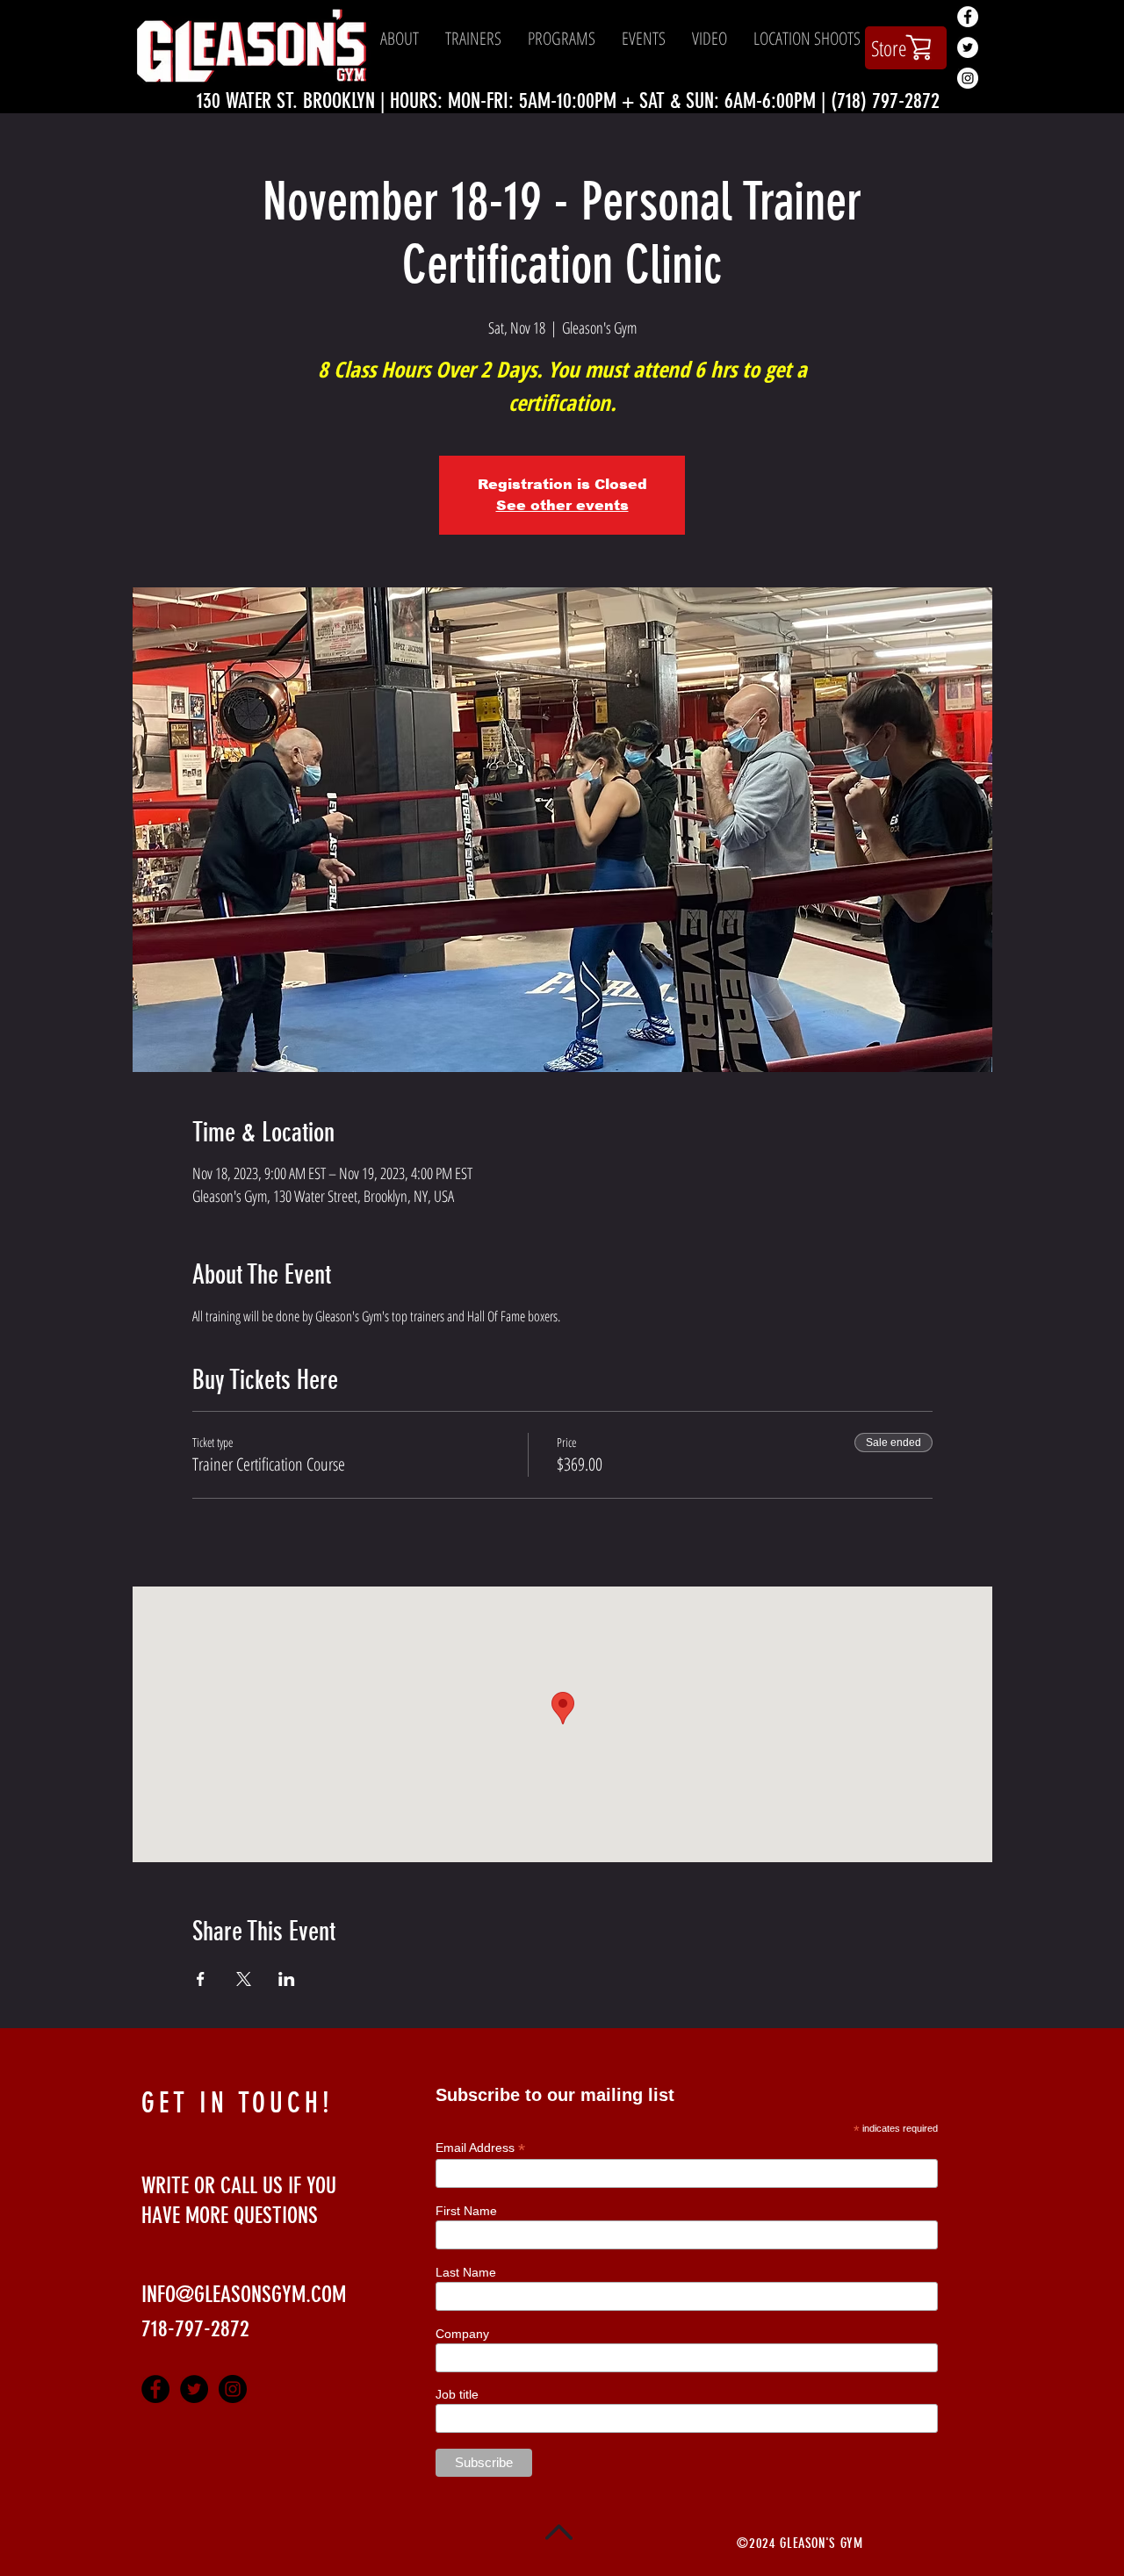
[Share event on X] (244, 1979)
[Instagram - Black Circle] (233, 2389)
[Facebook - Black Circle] (155, 2389)
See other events (562, 505)
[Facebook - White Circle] (968, 17)
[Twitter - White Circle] (968, 47)
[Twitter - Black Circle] (194, 2389)
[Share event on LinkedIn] (287, 1979)
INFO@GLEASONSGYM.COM (244, 2295)
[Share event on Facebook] (201, 1979)
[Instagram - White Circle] (968, 78)
